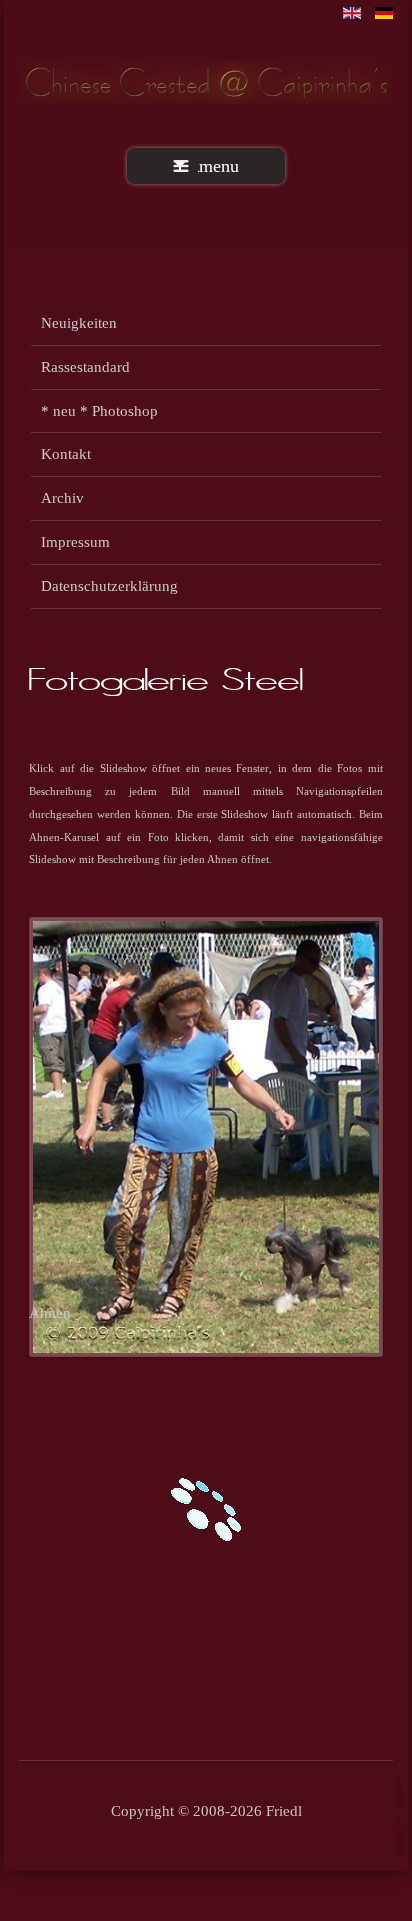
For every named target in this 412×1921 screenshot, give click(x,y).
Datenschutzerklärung (109, 585)
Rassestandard (85, 366)
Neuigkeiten (79, 322)
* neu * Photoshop (99, 410)
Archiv (62, 497)
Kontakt (66, 453)
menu (219, 166)
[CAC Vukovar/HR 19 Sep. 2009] (206, 1135)
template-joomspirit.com (401, 1812)
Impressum (75, 541)
